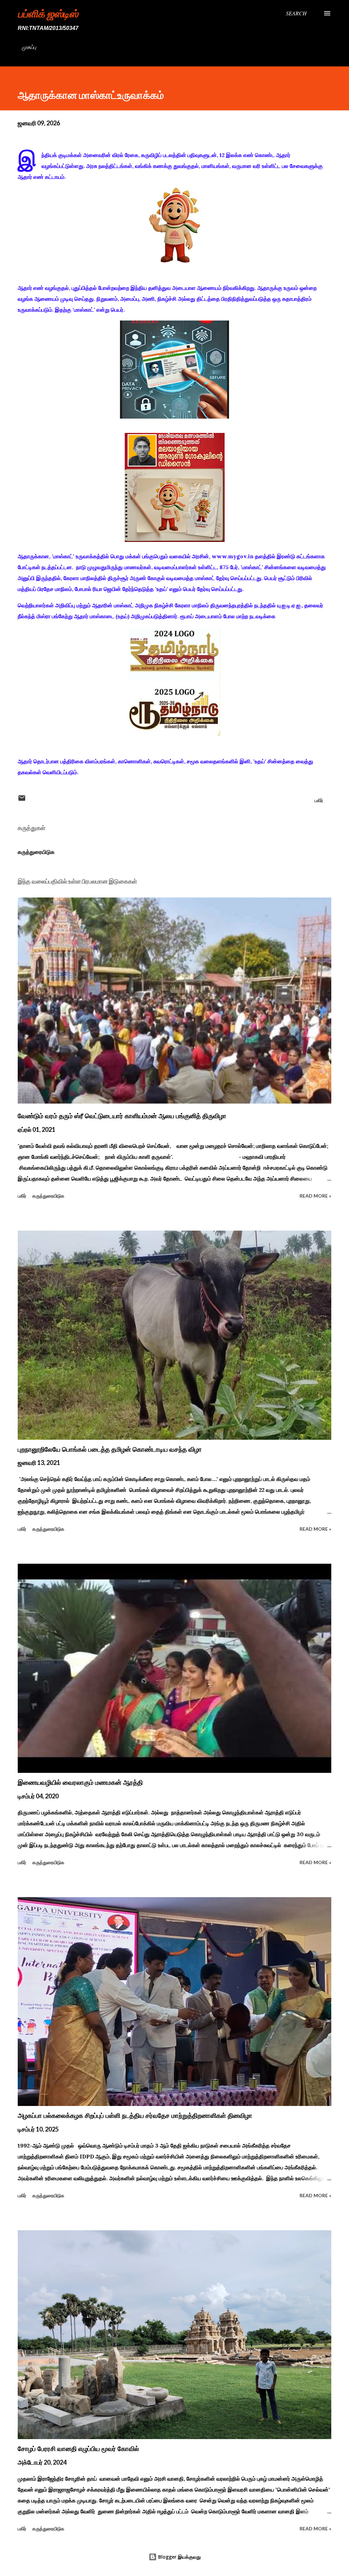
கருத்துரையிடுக (36, 852)
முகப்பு (29, 47)
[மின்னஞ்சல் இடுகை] (22, 800)
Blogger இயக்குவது (179, 2557)
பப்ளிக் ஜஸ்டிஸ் (48, 13)
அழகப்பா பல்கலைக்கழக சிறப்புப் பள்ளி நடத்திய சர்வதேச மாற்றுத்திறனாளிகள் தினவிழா (135, 2116)
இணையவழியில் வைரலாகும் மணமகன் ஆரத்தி (80, 1782)
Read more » (315, 1196)
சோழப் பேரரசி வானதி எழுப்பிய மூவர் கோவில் (78, 2449)
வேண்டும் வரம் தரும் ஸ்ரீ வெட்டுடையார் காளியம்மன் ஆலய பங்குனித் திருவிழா (122, 1116)
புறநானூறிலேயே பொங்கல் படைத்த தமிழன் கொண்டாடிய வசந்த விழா (110, 1449)
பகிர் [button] (319, 800)
